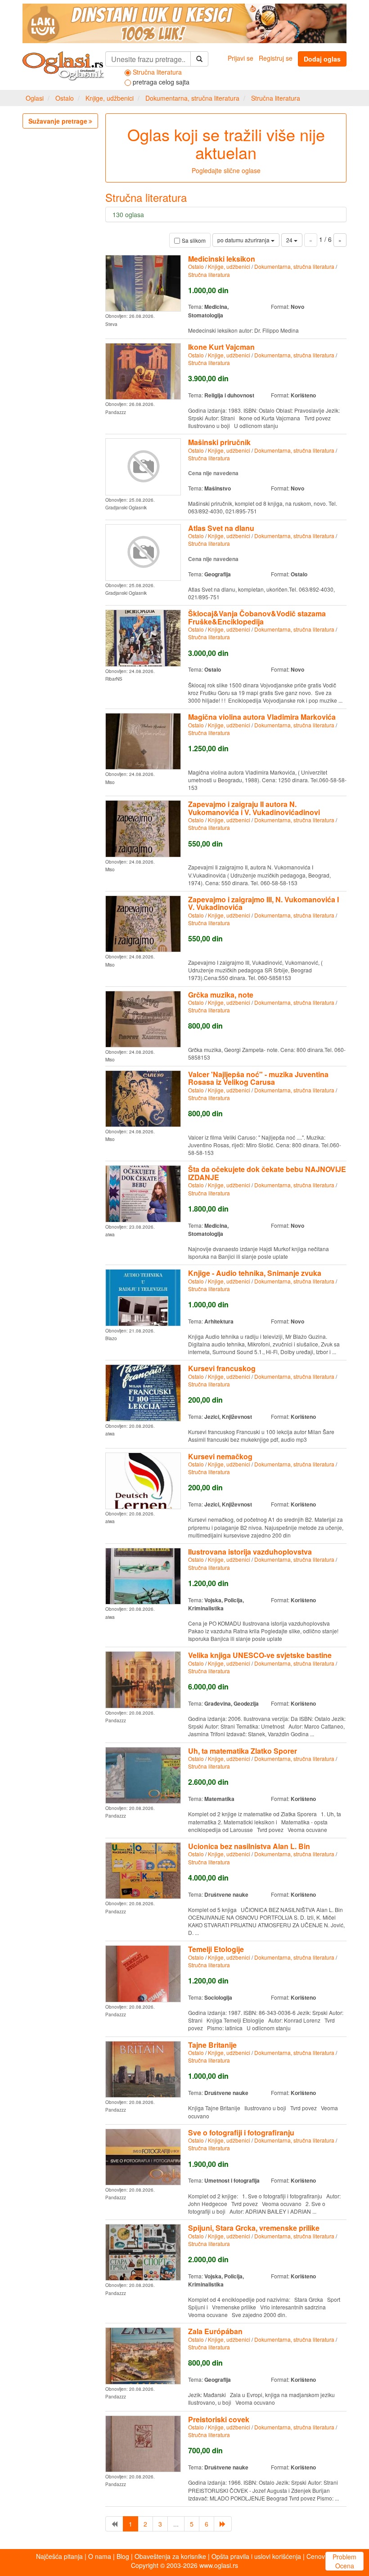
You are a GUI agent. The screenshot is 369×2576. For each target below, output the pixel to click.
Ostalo (65, 98)
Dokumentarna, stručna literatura (192, 98)
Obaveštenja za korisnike (170, 2556)
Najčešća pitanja (59, 2556)
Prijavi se (241, 58)
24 (290, 240)
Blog (123, 2556)
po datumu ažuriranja (244, 240)
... (176, 2524)
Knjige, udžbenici (110, 98)
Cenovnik (320, 2556)
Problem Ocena (344, 2561)
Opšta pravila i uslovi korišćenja (256, 2556)
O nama (100, 2556)
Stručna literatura (276, 98)
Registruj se (276, 58)
